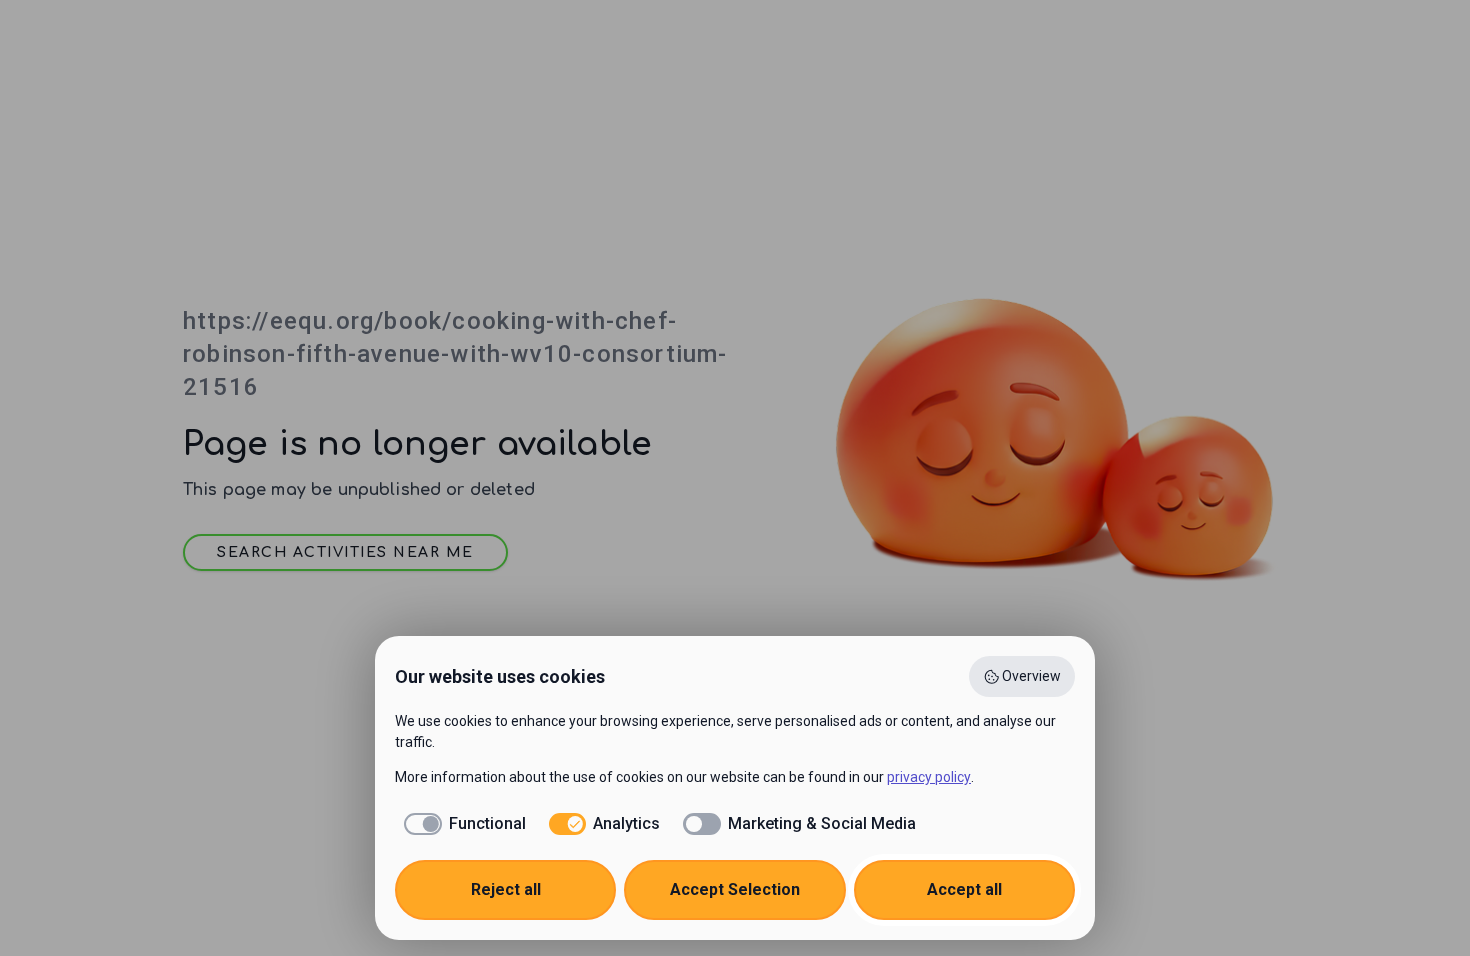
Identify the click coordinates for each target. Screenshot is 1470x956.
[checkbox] (460, 824)
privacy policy (929, 777)
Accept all (964, 889)
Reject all (506, 889)
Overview (1031, 676)
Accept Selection (735, 889)
